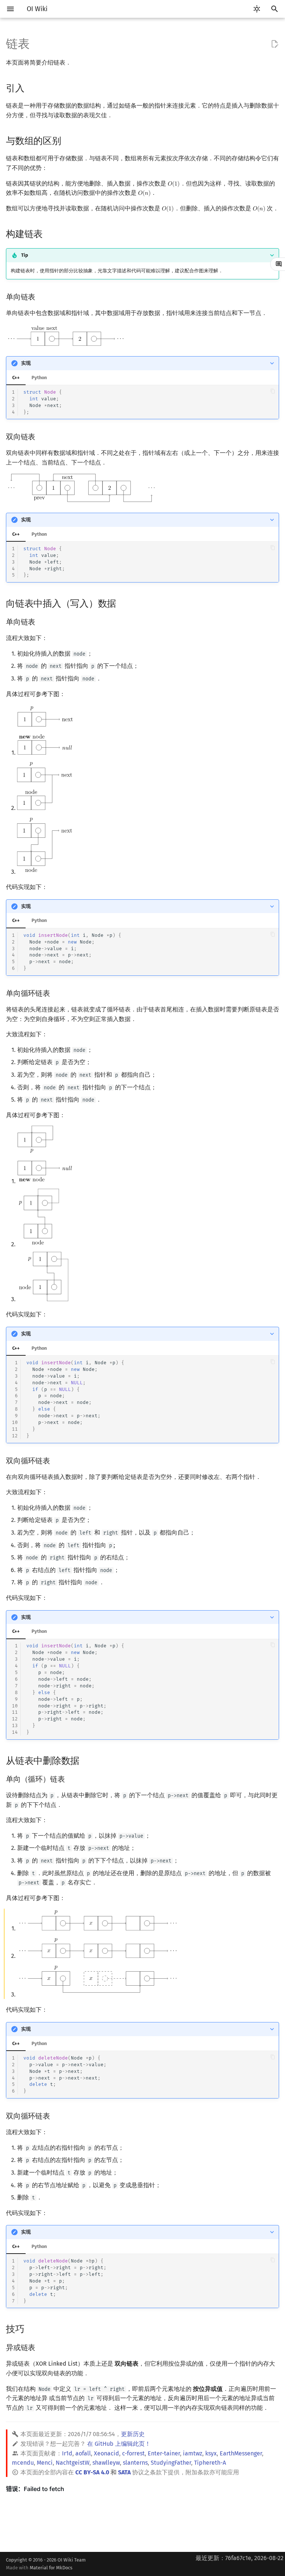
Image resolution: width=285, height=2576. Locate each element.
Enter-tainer (164, 2453)
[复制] (273, 391)
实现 (26, 363)
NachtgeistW (73, 2463)
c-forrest (133, 2453)
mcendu (23, 2463)
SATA (124, 2472)
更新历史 (133, 2434)
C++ (16, 378)
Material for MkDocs (51, 2568)
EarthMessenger (241, 2453)
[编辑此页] (275, 44)
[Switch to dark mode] (257, 9)
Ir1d (67, 2453)
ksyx (211, 2453)
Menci (45, 2463)
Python (39, 378)
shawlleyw (106, 2463)
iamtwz (193, 2453)
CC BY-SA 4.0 (92, 2472)
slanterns (135, 2463)
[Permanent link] (32, 88)
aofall (83, 2453)
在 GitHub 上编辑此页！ (119, 2444)
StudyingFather (171, 2463)
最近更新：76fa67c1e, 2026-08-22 (240, 2558)
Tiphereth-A (210, 2463)
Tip (25, 255)
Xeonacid (107, 2453)
